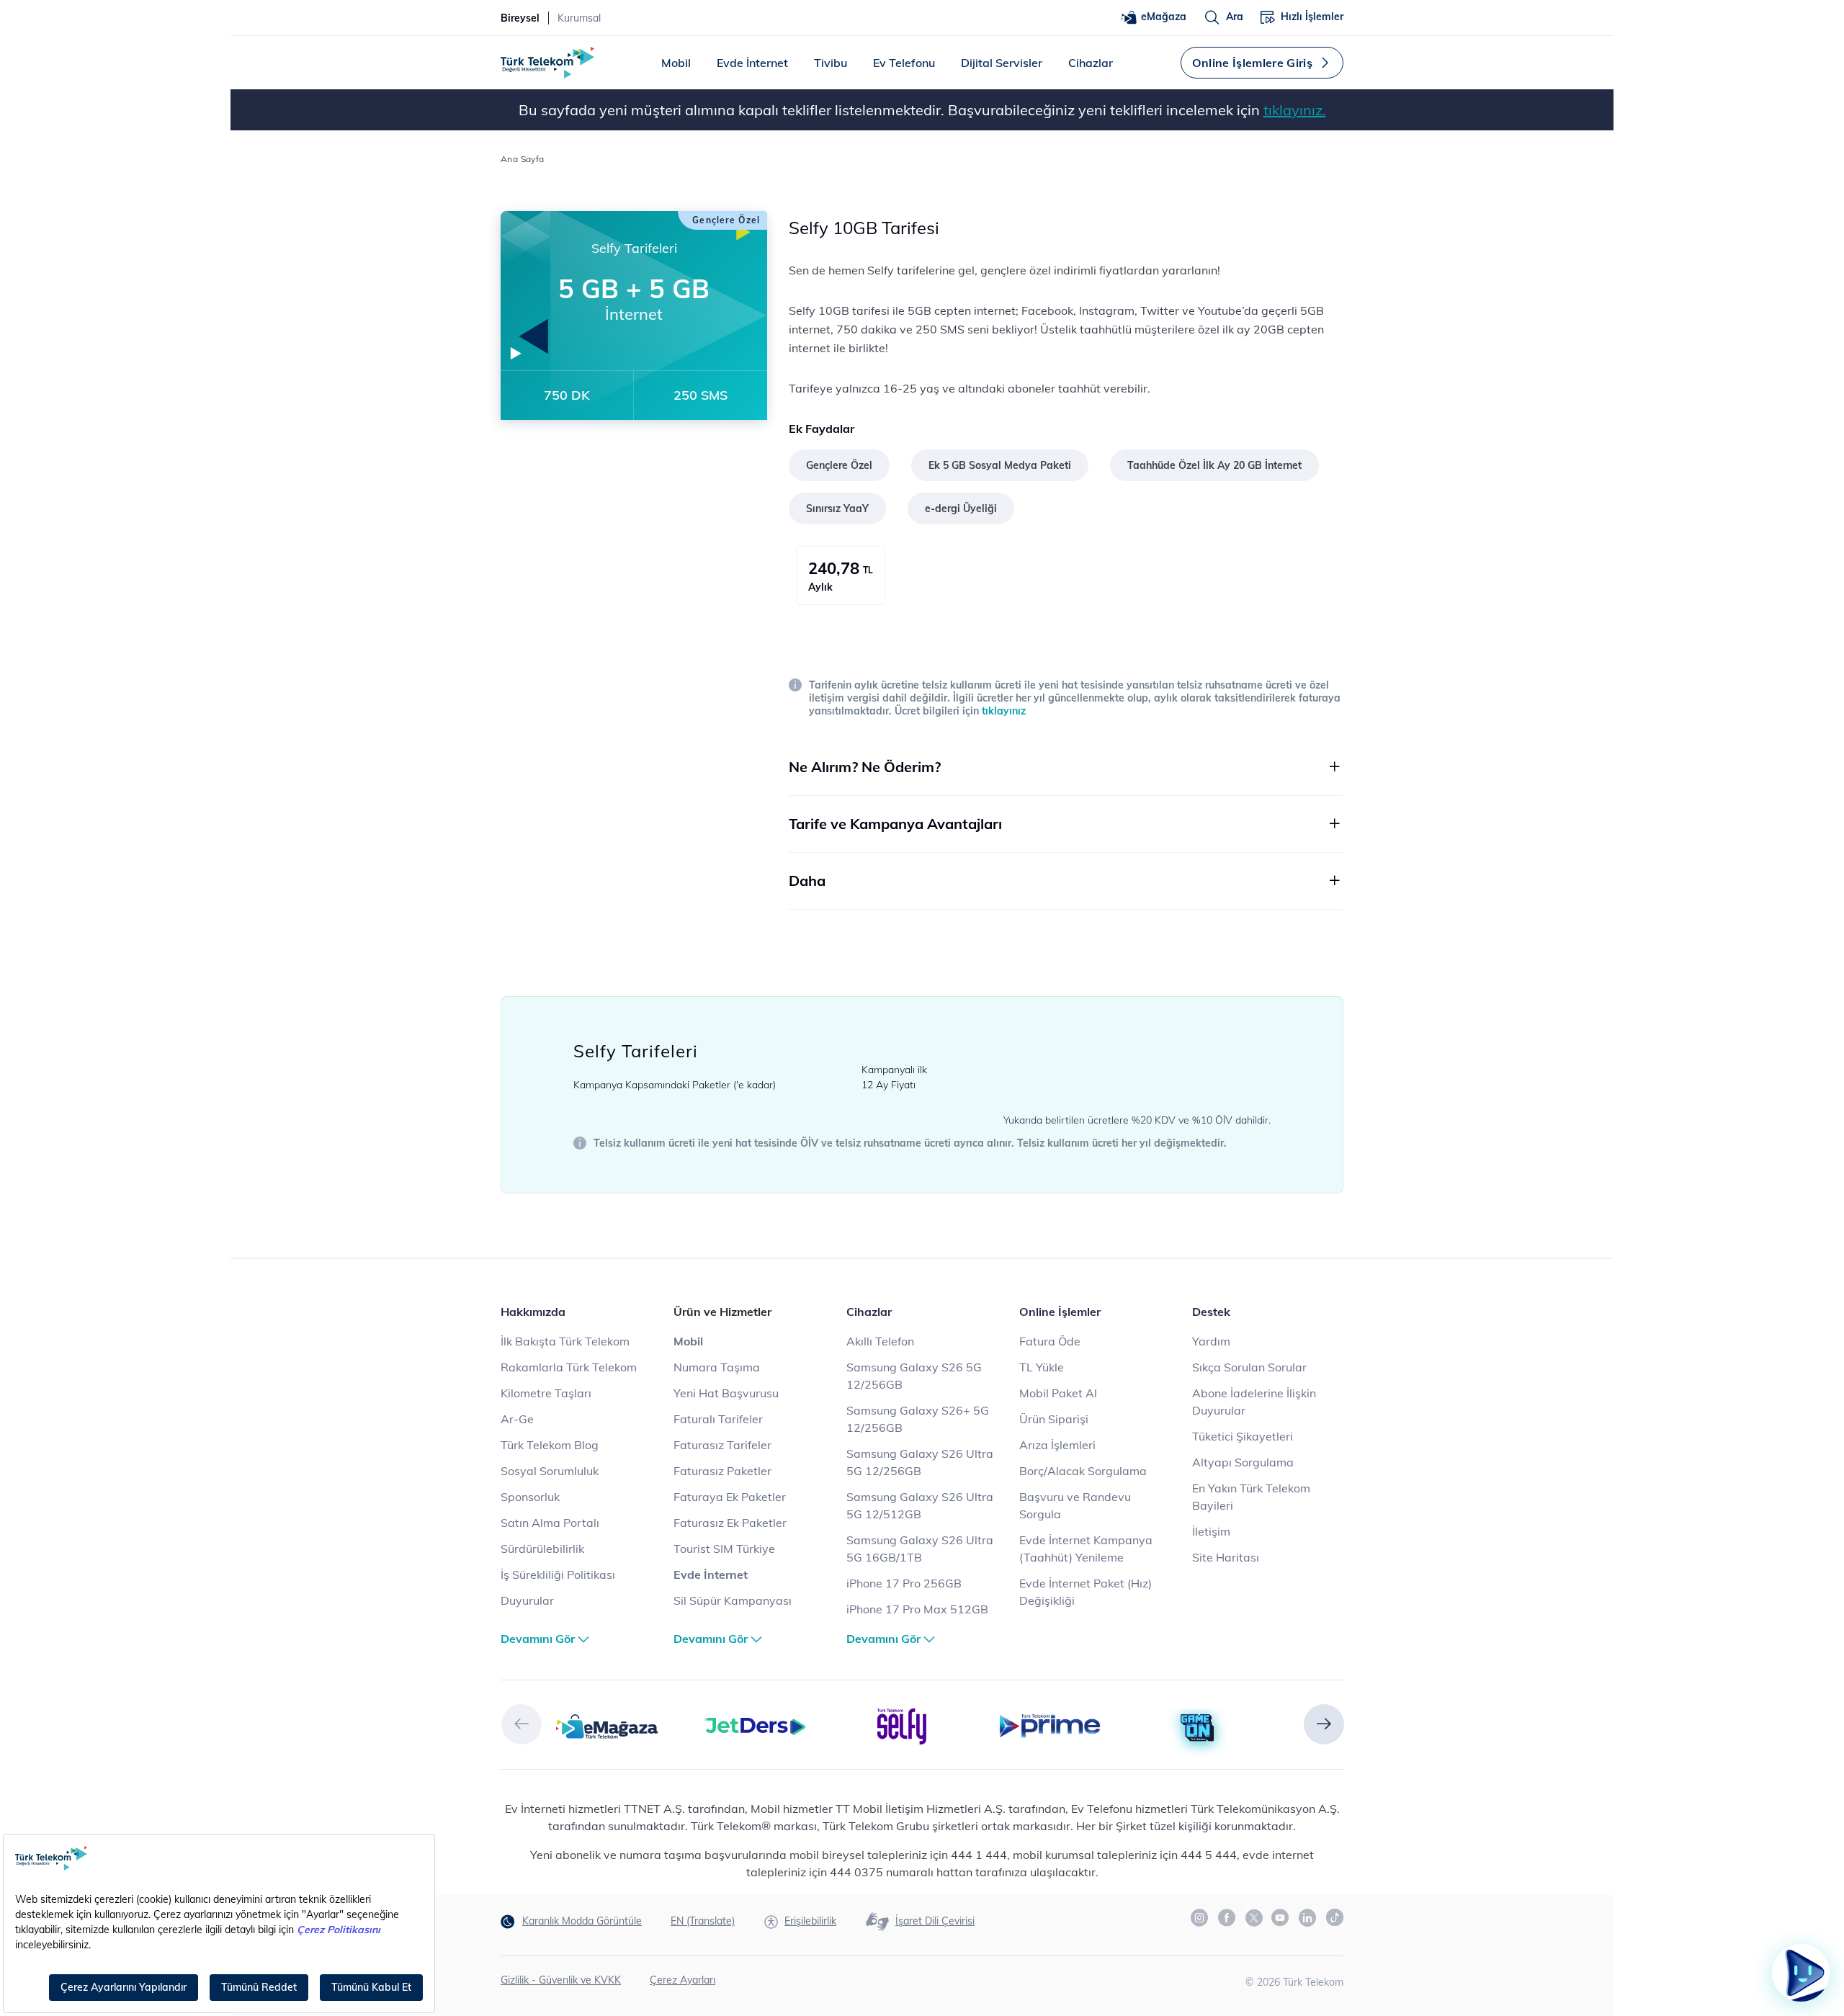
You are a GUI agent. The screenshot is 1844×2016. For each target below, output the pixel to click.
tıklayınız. (1295, 110)
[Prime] (1050, 1725)
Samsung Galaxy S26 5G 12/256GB (914, 1376)
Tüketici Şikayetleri (1243, 1436)
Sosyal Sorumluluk (550, 1471)
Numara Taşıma (717, 1367)
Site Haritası (1226, 1557)
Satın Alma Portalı (550, 1523)
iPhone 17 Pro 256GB (904, 1583)
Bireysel (520, 18)
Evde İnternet (752, 63)
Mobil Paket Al (1058, 1393)
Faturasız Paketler (722, 1471)
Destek (1211, 1312)
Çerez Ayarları (682, 1980)
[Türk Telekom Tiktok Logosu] (1335, 1917)
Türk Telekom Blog (550, 1445)
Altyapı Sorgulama (1243, 1462)
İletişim (1211, 1531)
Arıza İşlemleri (1057, 1445)
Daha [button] (807, 881)
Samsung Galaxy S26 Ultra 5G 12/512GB (920, 1505)
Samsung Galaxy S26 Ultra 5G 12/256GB (920, 1462)
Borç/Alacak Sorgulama (1083, 1471)
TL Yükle (1042, 1367)
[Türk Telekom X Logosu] (1254, 1917)
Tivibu (831, 63)
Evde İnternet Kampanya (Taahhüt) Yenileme (1086, 1549)
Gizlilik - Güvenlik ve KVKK (561, 1980)
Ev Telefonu (904, 63)
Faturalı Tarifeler (718, 1419)
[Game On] (1198, 1729)
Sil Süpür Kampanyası (733, 1600)
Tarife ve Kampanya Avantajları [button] (895, 824)
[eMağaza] (607, 1725)
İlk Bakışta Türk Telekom (565, 1341)
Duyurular (527, 1600)
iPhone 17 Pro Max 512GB (917, 1609)
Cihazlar (1091, 63)
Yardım (1211, 1341)
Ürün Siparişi (1054, 1419)
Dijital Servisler (1002, 63)
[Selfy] (902, 1725)
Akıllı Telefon (880, 1341)
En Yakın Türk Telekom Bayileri (1251, 1497)
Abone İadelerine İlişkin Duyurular (1254, 1402)
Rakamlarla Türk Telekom (569, 1367)
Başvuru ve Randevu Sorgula (1075, 1505)
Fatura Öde (1050, 1341)
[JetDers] (755, 1725)
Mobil (676, 63)
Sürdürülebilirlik (542, 1549)
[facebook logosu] (1227, 1918)
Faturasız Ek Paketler (730, 1523)
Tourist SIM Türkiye (724, 1549)
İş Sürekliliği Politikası (558, 1574)
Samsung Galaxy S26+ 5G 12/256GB (918, 1419)
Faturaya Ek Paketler (730, 1497)
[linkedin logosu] (1308, 1918)
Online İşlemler (1060, 1312)
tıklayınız (1004, 711)
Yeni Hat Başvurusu (726, 1393)
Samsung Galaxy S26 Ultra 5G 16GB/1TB (920, 1549)
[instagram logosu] (1200, 1918)
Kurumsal (579, 18)
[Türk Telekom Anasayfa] (547, 63)
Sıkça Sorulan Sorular (1249, 1367)
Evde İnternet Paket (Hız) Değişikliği (1086, 1592)
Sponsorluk (530, 1497)
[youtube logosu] (1281, 1918)
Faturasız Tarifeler (722, 1445)
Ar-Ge (517, 1419)
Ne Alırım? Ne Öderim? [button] (865, 767)
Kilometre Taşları (546, 1393)
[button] (522, 1724)
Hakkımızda (533, 1312)
